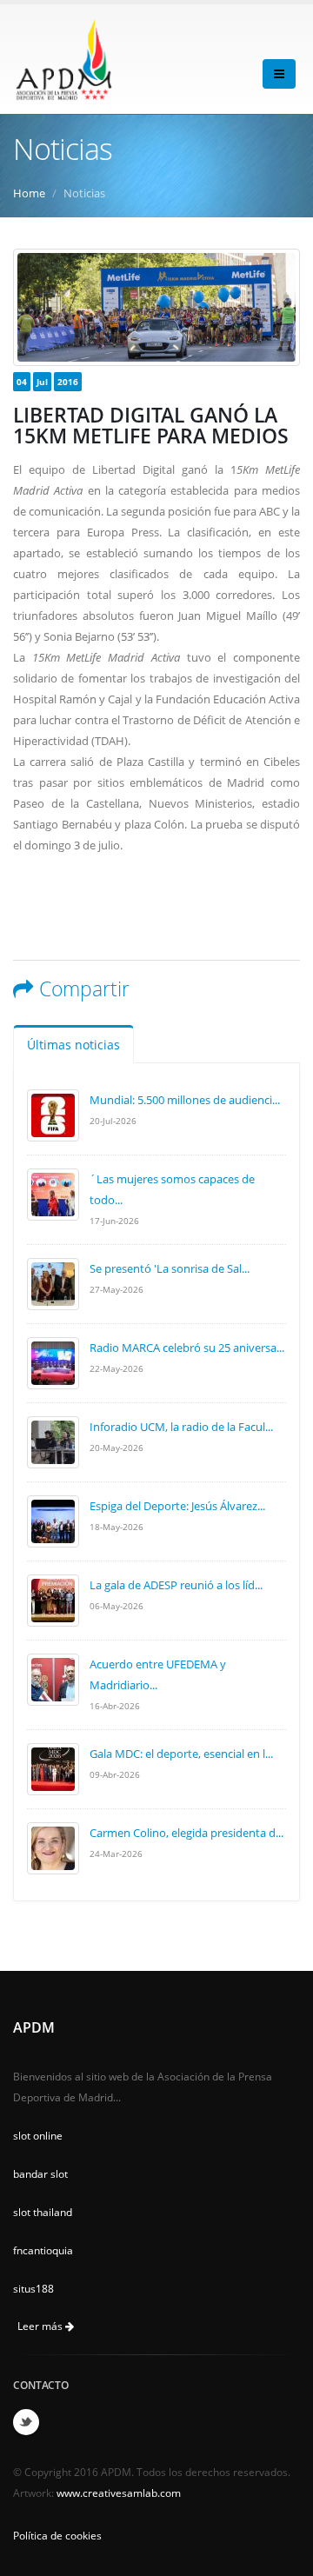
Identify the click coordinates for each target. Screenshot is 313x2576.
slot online (38, 2135)
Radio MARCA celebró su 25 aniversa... (187, 1348)
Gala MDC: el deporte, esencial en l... (181, 1754)
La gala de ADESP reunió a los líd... (176, 1585)
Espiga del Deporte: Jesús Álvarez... (177, 1506)
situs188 (33, 2288)
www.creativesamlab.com (119, 2493)
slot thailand (43, 2212)
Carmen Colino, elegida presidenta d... (186, 1833)
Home (29, 193)
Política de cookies (57, 2535)
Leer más (41, 2326)
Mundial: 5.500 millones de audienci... (185, 1100)
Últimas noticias (73, 1045)
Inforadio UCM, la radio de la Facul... (181, 1427)
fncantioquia (43, 2250)
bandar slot (40, 2173)
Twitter (26, 2422)
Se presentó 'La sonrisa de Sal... (170, 1268)
